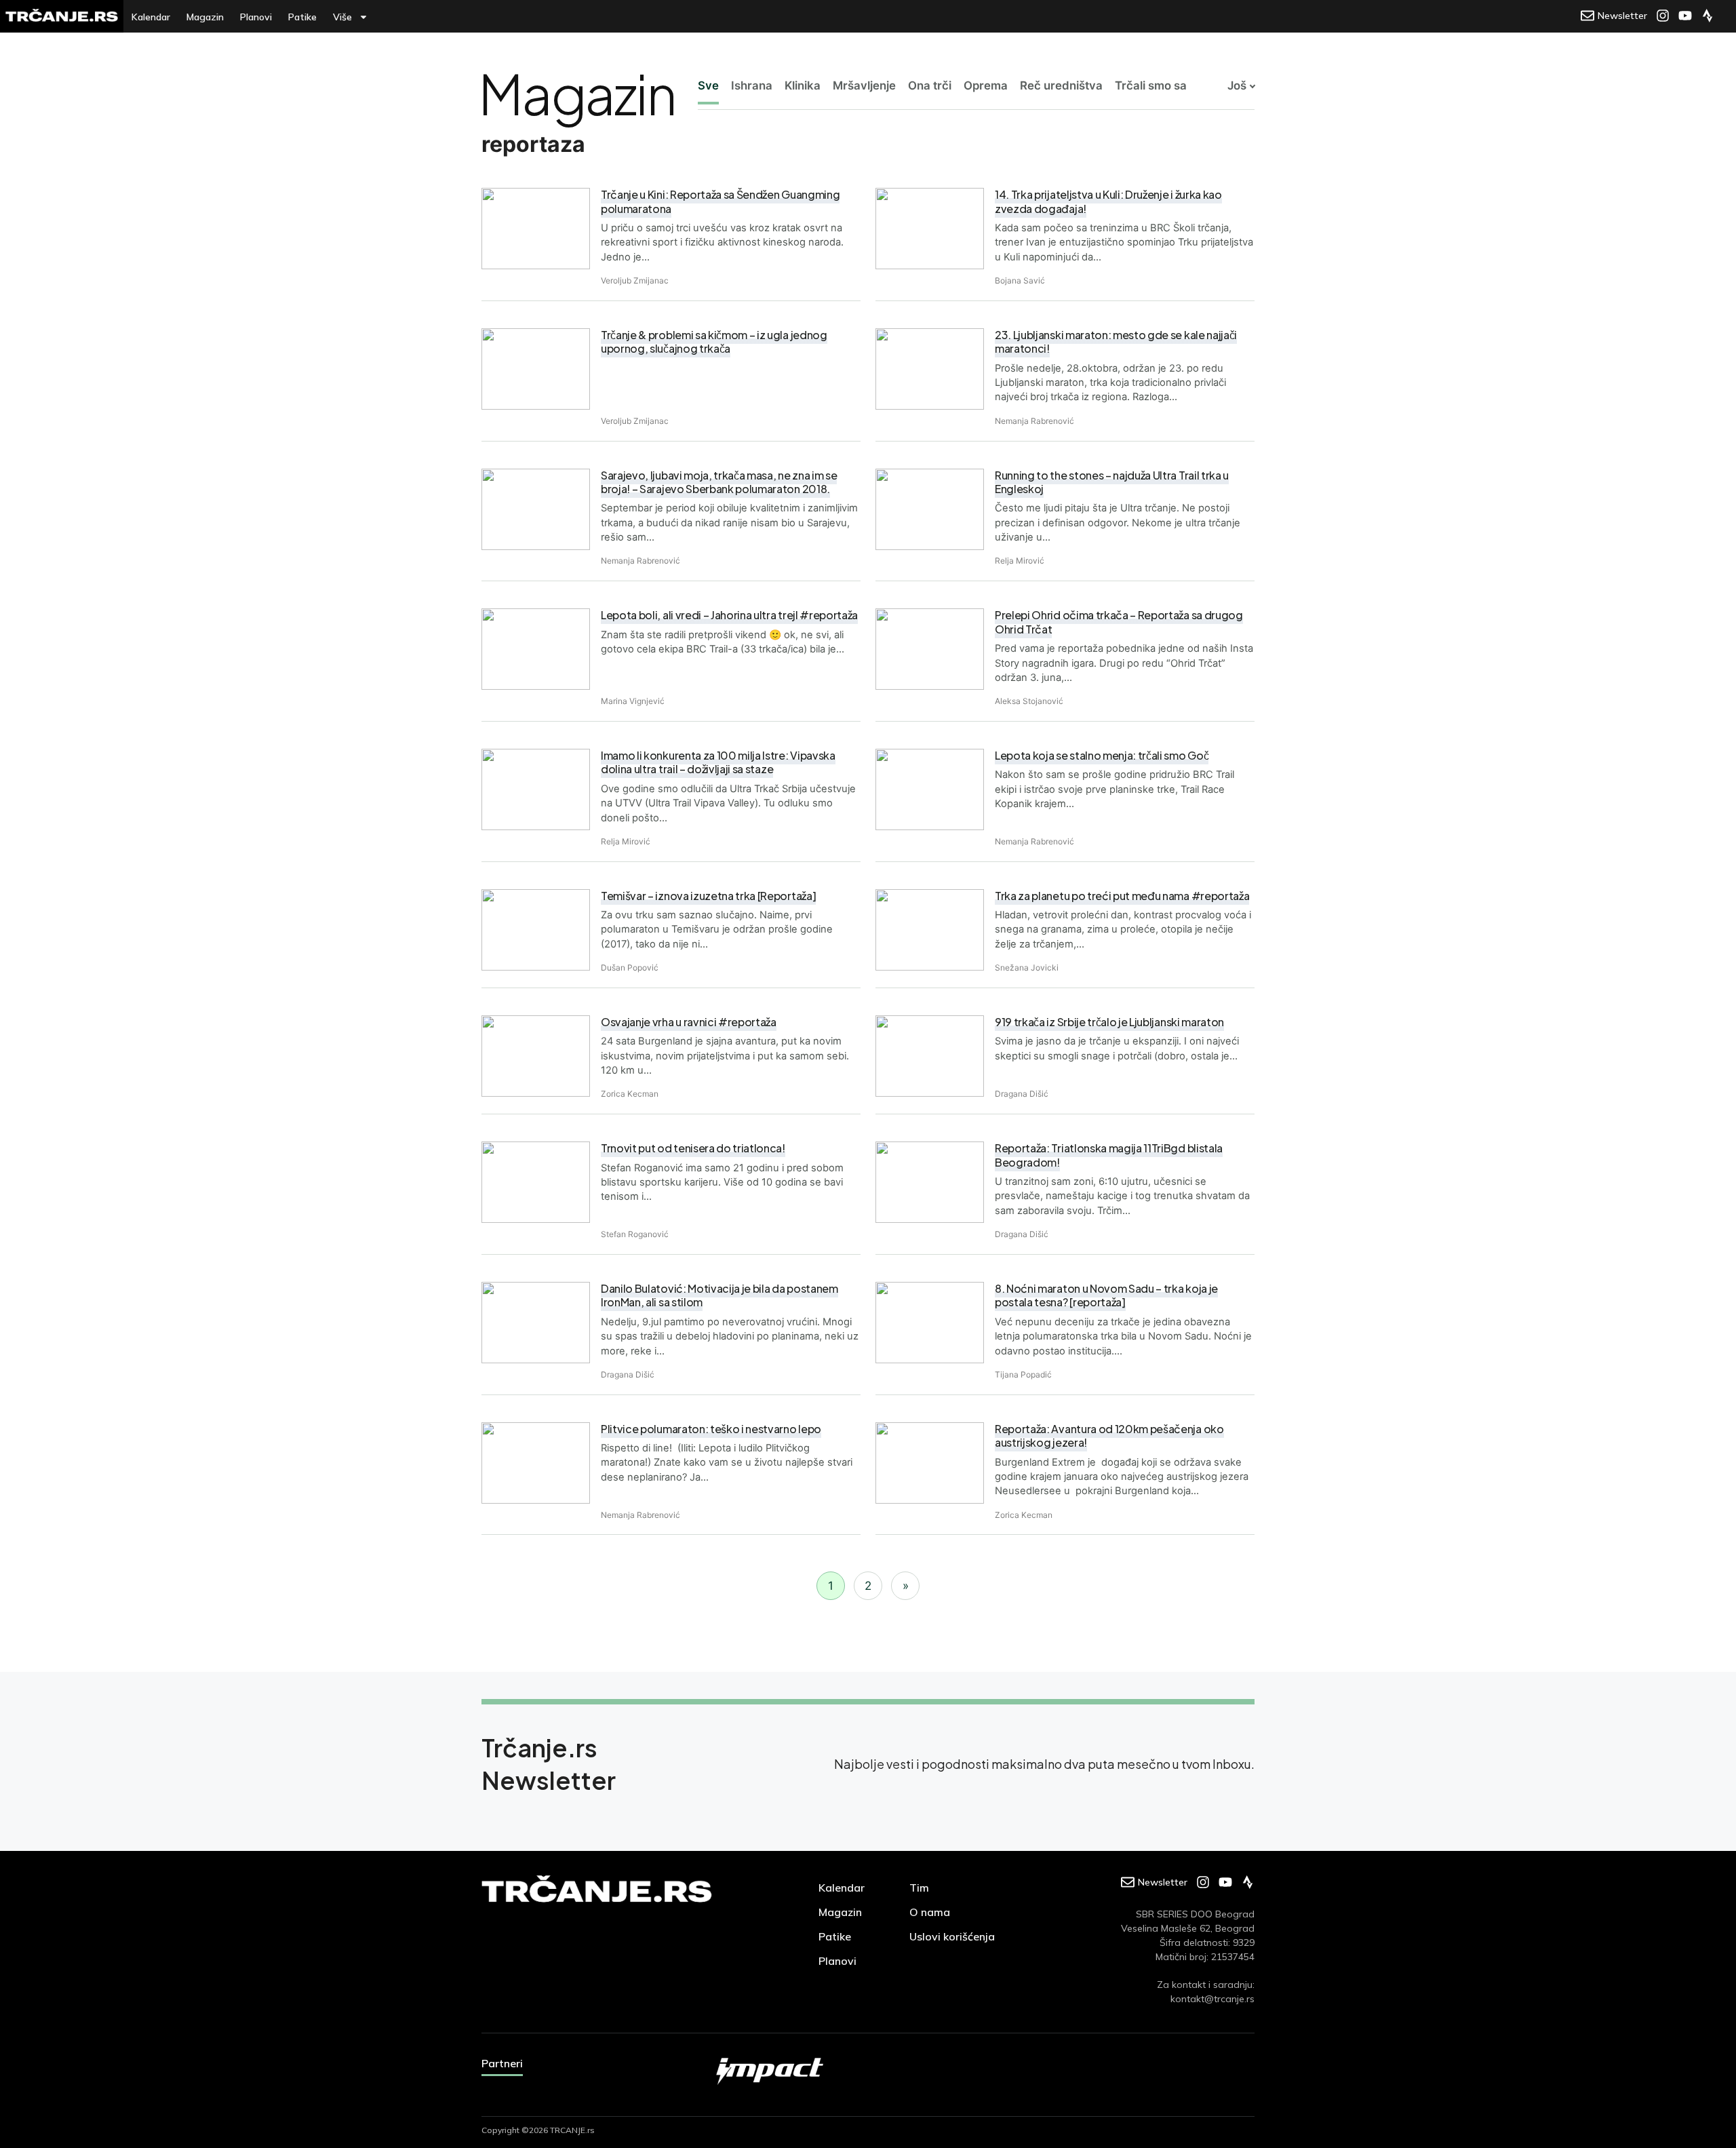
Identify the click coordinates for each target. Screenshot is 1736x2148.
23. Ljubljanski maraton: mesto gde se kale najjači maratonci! (1116, 341)
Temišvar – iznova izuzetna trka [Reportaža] (708, 896)
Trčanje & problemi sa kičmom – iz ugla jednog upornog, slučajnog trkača (714, 341)
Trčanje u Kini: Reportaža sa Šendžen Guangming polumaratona (720, 201)
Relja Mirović (1020, 561)
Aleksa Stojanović (1029, 701)
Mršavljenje (864, 85)
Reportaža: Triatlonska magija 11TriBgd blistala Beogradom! (1109, 1155)
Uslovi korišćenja (952, 1936)
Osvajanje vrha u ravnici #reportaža (689, 1022)
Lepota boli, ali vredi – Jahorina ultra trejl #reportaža (729, 615)
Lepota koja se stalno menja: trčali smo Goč (1102, 755)
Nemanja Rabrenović (1034, 421)
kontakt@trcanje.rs (1212, 1999)
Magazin (205, 17)
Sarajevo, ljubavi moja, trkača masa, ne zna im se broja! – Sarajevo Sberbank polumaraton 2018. (719, 482)
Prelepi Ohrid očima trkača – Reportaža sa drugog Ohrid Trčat (1119, 622)
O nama (930, 1912)
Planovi (256, 17)
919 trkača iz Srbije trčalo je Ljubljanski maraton (1109, 1022)
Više (342, 17)
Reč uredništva (1061, 85)
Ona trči (930, 85)
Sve (708, 85)
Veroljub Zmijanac (635, 280)
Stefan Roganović (635, 1234)
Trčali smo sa (1151, 85)
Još (1237, 85)
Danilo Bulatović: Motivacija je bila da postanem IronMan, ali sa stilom (719, 1295)
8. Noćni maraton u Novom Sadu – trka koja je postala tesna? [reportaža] (1106, 1295)
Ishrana (752, 85)
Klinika (803, 85)
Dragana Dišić (1022, 1094)
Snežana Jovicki (1027, 968)
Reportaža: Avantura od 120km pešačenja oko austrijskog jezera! (1109, 1436)
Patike (302, 17)
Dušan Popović (630, 968)
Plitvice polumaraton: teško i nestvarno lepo (711, 1429)
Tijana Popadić (1023, 1374)
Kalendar (151, 17)
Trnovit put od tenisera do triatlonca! (693, 1148)
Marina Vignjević (633, 701)
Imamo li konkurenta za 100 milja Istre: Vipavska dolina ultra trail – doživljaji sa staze (718, 762)
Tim (919, 1888)
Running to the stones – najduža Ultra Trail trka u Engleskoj (1112, 482)
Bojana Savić (1020, 280)
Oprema (986, 85)
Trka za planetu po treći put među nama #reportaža (1122, 896)
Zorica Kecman (630, 1094)
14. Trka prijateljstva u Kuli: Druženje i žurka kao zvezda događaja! (1108, 201)
